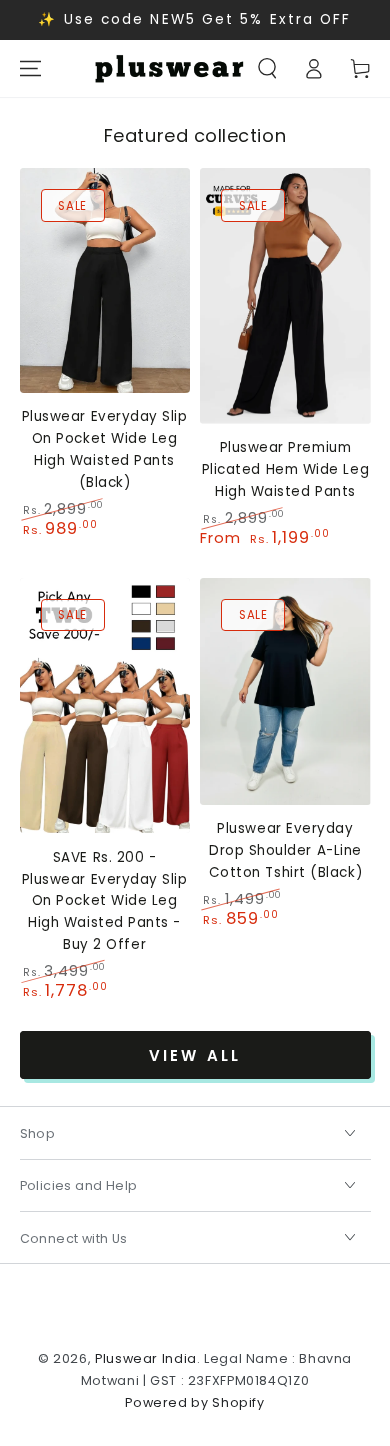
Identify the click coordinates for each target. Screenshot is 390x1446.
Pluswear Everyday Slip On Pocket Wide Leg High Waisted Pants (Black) (105, 449)
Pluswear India (146, 1358)
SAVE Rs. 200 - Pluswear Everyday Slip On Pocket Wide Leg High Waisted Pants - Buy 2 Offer (105, 901)
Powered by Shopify (194, 1402)
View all (195, 1055)
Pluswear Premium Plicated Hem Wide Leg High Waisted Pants (285, 469)
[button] (268, 69)
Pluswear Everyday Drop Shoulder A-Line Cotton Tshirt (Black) (285, 850)
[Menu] (30, 69)
